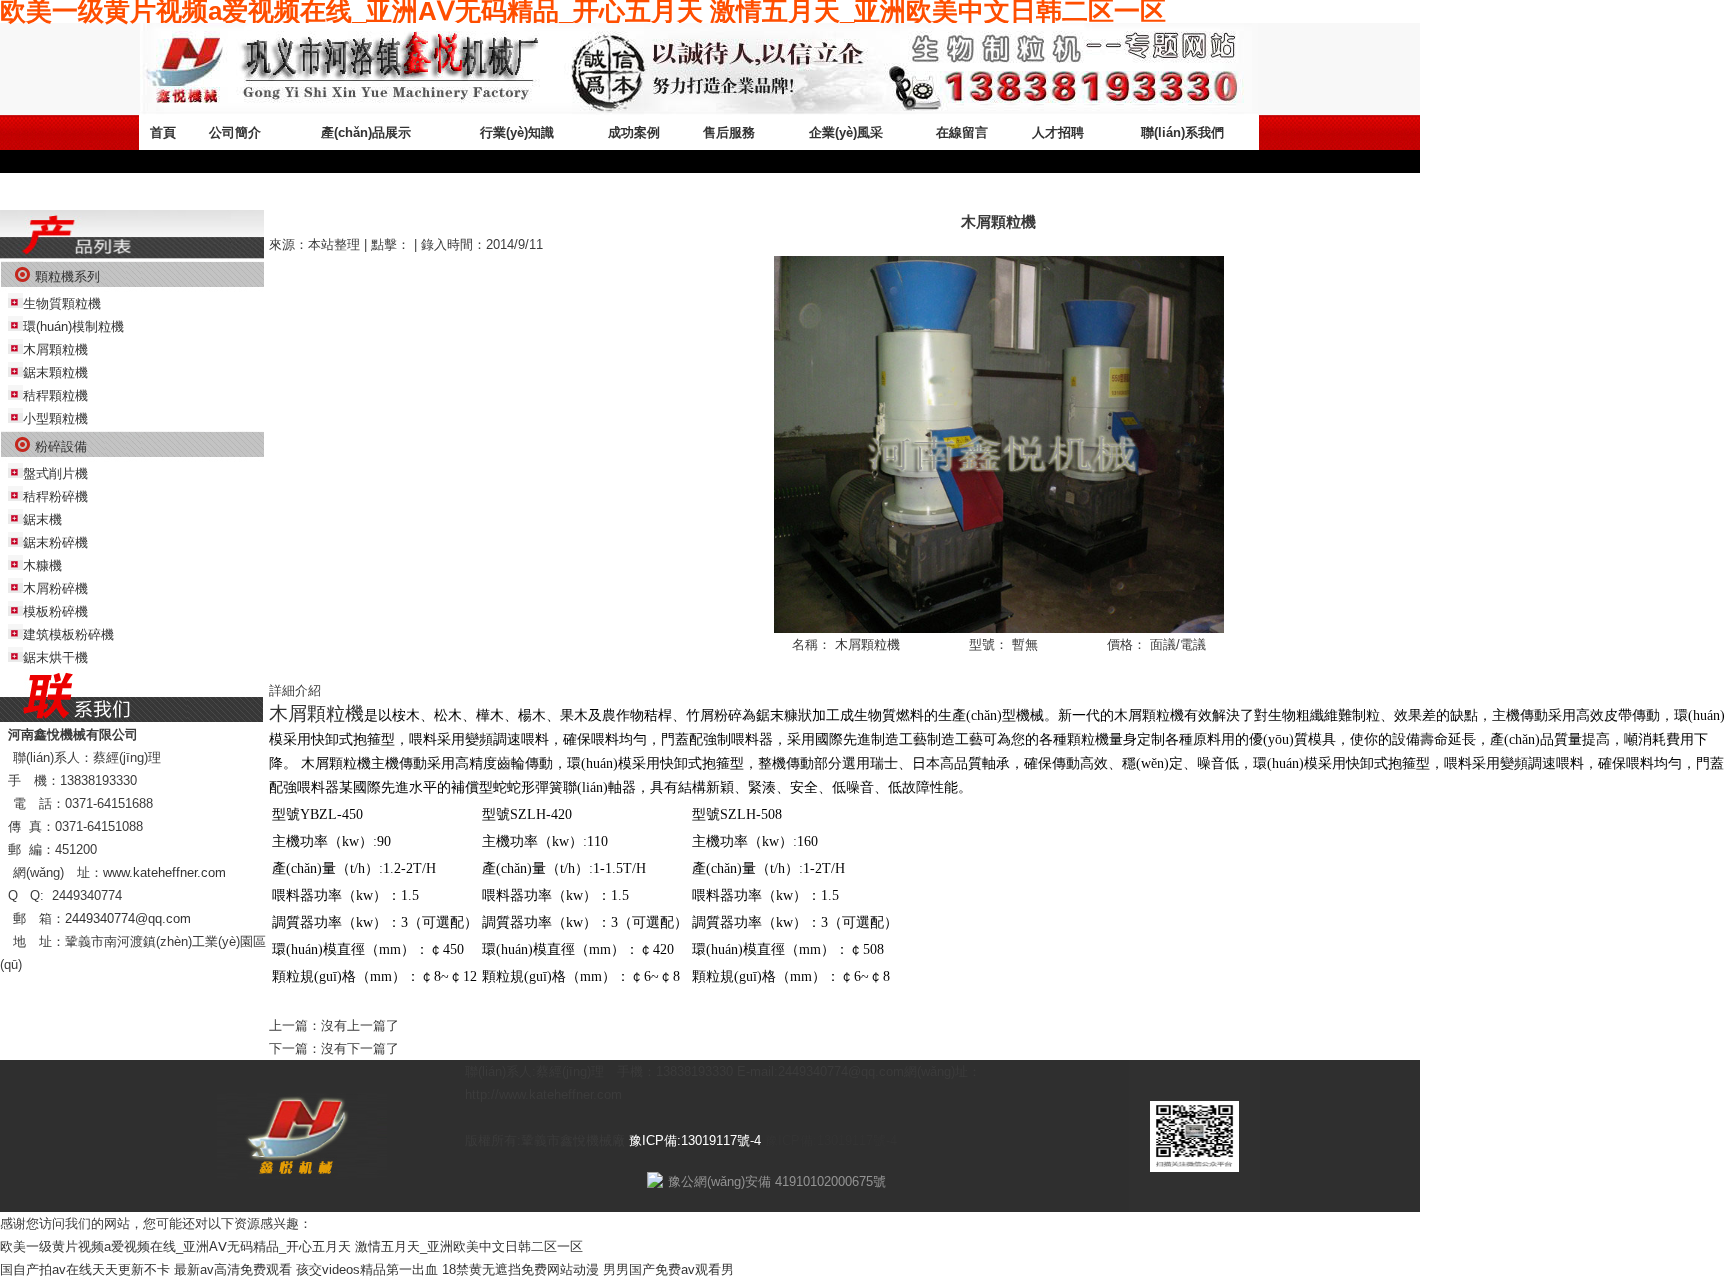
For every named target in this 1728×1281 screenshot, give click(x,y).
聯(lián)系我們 (1182, 132)
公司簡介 (235, 132)
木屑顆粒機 (55, 349)
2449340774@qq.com (128, 918)
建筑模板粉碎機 (68, 634)
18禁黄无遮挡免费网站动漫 (520, 1269)
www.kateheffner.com (164, 872)
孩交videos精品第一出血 (367, 1269)
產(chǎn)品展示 (366, 132)
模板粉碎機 (55, 611)
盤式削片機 (55, 473)
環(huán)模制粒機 (73, 326)
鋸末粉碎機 (55, 542)
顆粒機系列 (67, 276)
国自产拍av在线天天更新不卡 (85, 1269)
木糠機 (42, 565)
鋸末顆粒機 (55, 372)
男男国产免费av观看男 (668, 1269)
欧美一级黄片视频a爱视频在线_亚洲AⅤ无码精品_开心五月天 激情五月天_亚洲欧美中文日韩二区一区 (291, 1246)
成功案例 (634, 132)
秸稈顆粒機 (55, 395)
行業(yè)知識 (517, 132)
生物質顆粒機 (62, 303)
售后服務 (729, 132)
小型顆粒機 (55, 418)
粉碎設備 (61, 446)
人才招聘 (1058, 132)
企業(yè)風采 (846, 132)
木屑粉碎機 (55, 588)
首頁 (163, 132)
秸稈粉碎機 (55, 496)
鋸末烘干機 (55, 657)
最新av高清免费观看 (233, 1269)
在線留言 (962, 132)
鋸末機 (42, 519)
